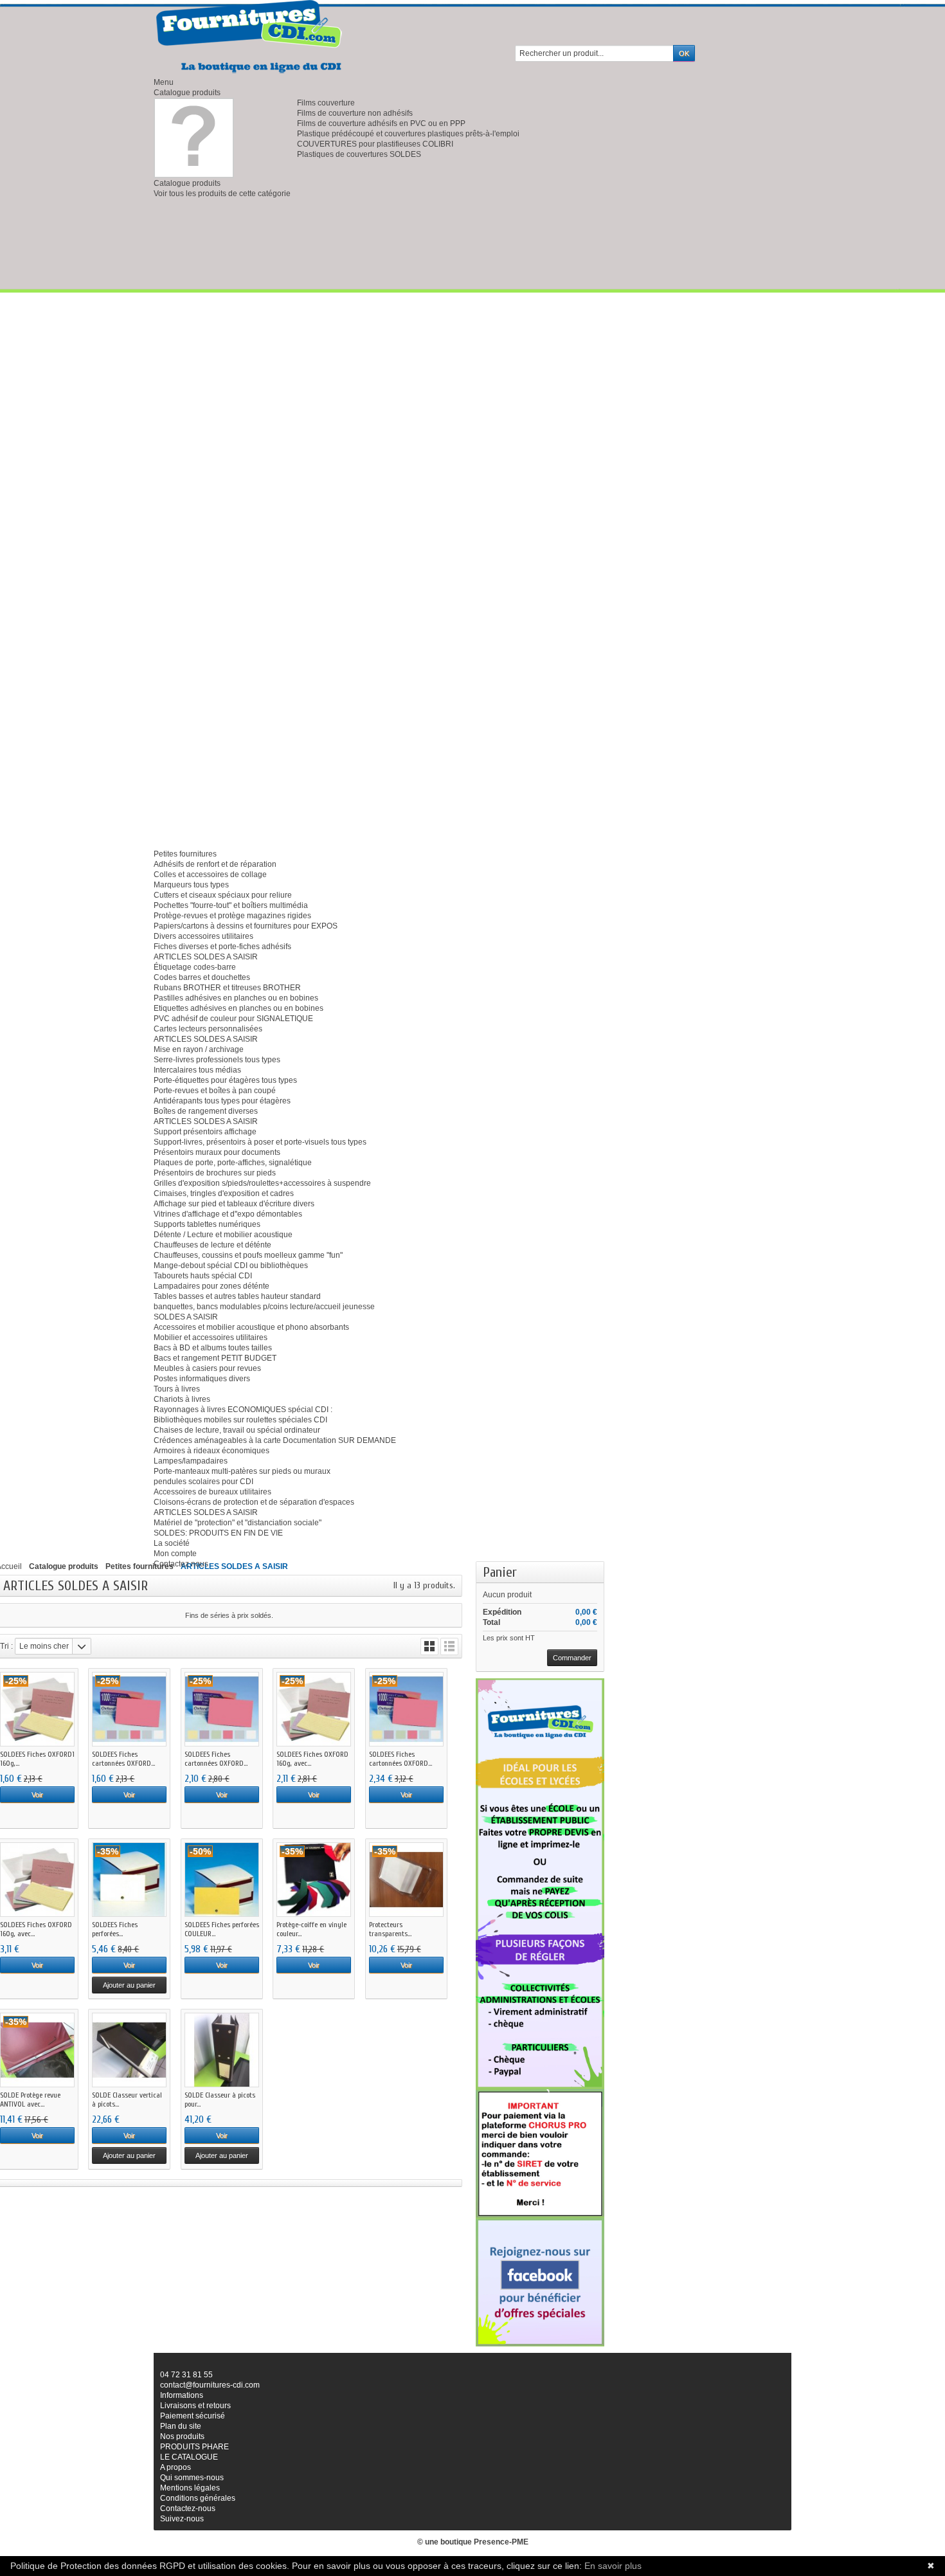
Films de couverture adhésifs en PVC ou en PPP (381, 123)
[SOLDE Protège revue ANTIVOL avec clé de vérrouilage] (37, 2050)
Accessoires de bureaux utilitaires (212, 1492)
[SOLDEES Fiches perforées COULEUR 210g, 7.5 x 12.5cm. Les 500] (222, 1880)
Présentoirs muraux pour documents (217, 1152)
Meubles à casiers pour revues (207, 1368)
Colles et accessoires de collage (210, 875)
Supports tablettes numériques (207, 1224)
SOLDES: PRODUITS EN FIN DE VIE (218, 1533)
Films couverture (326, 103)
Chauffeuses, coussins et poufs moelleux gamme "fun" (248, 1255)
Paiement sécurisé (193, 2416)
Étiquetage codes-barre (195, 967)
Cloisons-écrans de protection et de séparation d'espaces (254, 1502)
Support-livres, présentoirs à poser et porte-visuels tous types (260, 1142)
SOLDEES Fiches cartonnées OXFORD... (123, 1759)
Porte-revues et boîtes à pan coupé (215, 1091)
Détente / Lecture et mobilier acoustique (223, 1235)
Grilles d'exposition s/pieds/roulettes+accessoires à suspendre (262, 1183)
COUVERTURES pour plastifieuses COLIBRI (375, 144)
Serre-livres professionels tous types (217, 1060)
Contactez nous (181, 1564)
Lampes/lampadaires (191, 1461)
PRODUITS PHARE (194, 2447)
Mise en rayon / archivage (199, 1049)
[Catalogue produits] (194, 138)
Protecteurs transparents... (390, 1929)
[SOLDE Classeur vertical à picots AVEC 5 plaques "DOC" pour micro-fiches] (129, 2050)
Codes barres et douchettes (202, 977)
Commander (572, 1658)
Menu (164, 82)
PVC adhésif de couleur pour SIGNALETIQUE (233, 1019)
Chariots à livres (182, 1399)
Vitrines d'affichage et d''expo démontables (228, 1214)
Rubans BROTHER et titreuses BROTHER (227, 988)
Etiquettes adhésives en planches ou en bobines (239, 1008)
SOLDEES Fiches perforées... (115, 1929)
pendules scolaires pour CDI (203, 1482)
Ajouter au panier (129, 1985)
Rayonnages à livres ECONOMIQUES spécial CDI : (243, 1410)
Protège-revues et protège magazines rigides (232, 916)
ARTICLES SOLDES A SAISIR (206, 957)
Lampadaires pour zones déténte (212, 1286)
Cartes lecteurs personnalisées (208, 1029)
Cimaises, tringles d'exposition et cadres (224, 1193)
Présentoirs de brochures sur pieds (215, 1173)
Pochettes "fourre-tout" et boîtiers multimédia (231, 905)
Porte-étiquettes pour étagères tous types (225, 1080)
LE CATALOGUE (189, 2457)
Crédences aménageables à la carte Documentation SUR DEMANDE (275, 1440)
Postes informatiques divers (202, 1379)
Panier (500, 1572)
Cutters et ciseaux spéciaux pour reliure (223, 895)
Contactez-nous (188, 2508)
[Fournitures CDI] (250, 37)
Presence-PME (501, 2542)
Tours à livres (177, 1389)
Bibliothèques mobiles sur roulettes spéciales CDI (240, 1420)
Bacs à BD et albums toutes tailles (213, 1348)
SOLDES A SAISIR (186, 1317)
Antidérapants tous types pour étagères (222, 1101)
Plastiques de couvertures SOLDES (359, 154)
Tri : (6, 1646)
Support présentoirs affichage (205, 1132)
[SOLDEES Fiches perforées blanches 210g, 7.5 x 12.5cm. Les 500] (129, 1880)
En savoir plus (613, 2566)
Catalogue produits (187, 93)
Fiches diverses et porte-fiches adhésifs (222, 947)
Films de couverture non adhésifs (355, 113)
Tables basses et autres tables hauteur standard (237, 1296)
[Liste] (449, 1646)
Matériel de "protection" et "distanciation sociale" (238, 1523)
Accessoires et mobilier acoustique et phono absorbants (251, 1327)
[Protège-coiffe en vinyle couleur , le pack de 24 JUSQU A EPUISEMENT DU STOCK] (314, 1880)
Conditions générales (198, 2498)
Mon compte (175, 1554)
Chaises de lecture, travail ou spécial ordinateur (237, 1430)
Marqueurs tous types (191, 885)
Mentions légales (190, 2488)
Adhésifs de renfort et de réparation (215, 864)
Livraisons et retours (195, 2406)
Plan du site (181, 2426)
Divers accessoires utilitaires (203, 936)
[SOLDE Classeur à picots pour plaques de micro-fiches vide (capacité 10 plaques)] (222, 2050)
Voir (37, 1795)
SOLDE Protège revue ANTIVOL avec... (30, 2100)
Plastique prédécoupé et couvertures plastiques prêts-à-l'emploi (408, 134)
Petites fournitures (185, 854)
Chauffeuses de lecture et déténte (212, 1245)
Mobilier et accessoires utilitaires (211, 1338)
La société (172, 1543)
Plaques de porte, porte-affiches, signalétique (233, 1163)
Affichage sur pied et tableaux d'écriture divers (234, 1204)
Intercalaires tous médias (197, 1070)
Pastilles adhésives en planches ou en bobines (236, 998)
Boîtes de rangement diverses (206, 1111)
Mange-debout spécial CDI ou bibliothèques (231, 1265)
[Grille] (429, 1646)
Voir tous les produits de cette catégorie (222, 194)
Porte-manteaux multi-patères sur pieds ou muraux (242, 1471)
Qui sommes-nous (192, 2478)
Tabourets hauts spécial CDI (203, 1276)
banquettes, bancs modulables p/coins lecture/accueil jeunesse (264, 1307)
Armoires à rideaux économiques (212, 1451)
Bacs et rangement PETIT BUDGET (215, 1358)
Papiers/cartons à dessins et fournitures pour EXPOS (246, 926)
